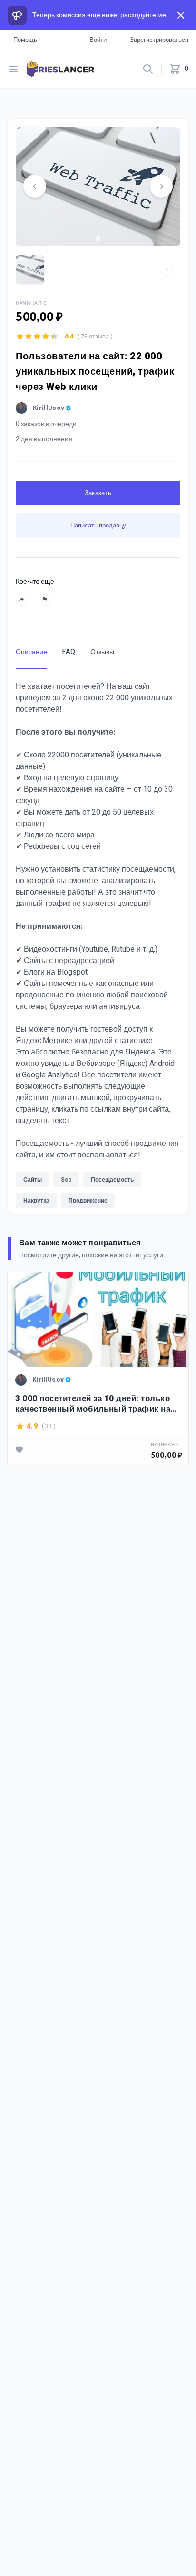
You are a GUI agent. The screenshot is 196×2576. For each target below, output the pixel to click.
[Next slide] (161, 186)
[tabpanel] (98, 947)
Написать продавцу (98, 525)
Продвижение (88, 1201)
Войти (98, 40)
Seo (66, 1180)
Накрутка (36, 1201)
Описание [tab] (31, 652)
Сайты (33, 1180)
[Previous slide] (35, 186)
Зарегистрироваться (159, 40)
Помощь (25, 40)
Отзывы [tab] (102, 652)
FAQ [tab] (69, 652)
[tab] (98, 238)
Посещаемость (112, 1180)
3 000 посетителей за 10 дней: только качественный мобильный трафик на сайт (93, 1404)
